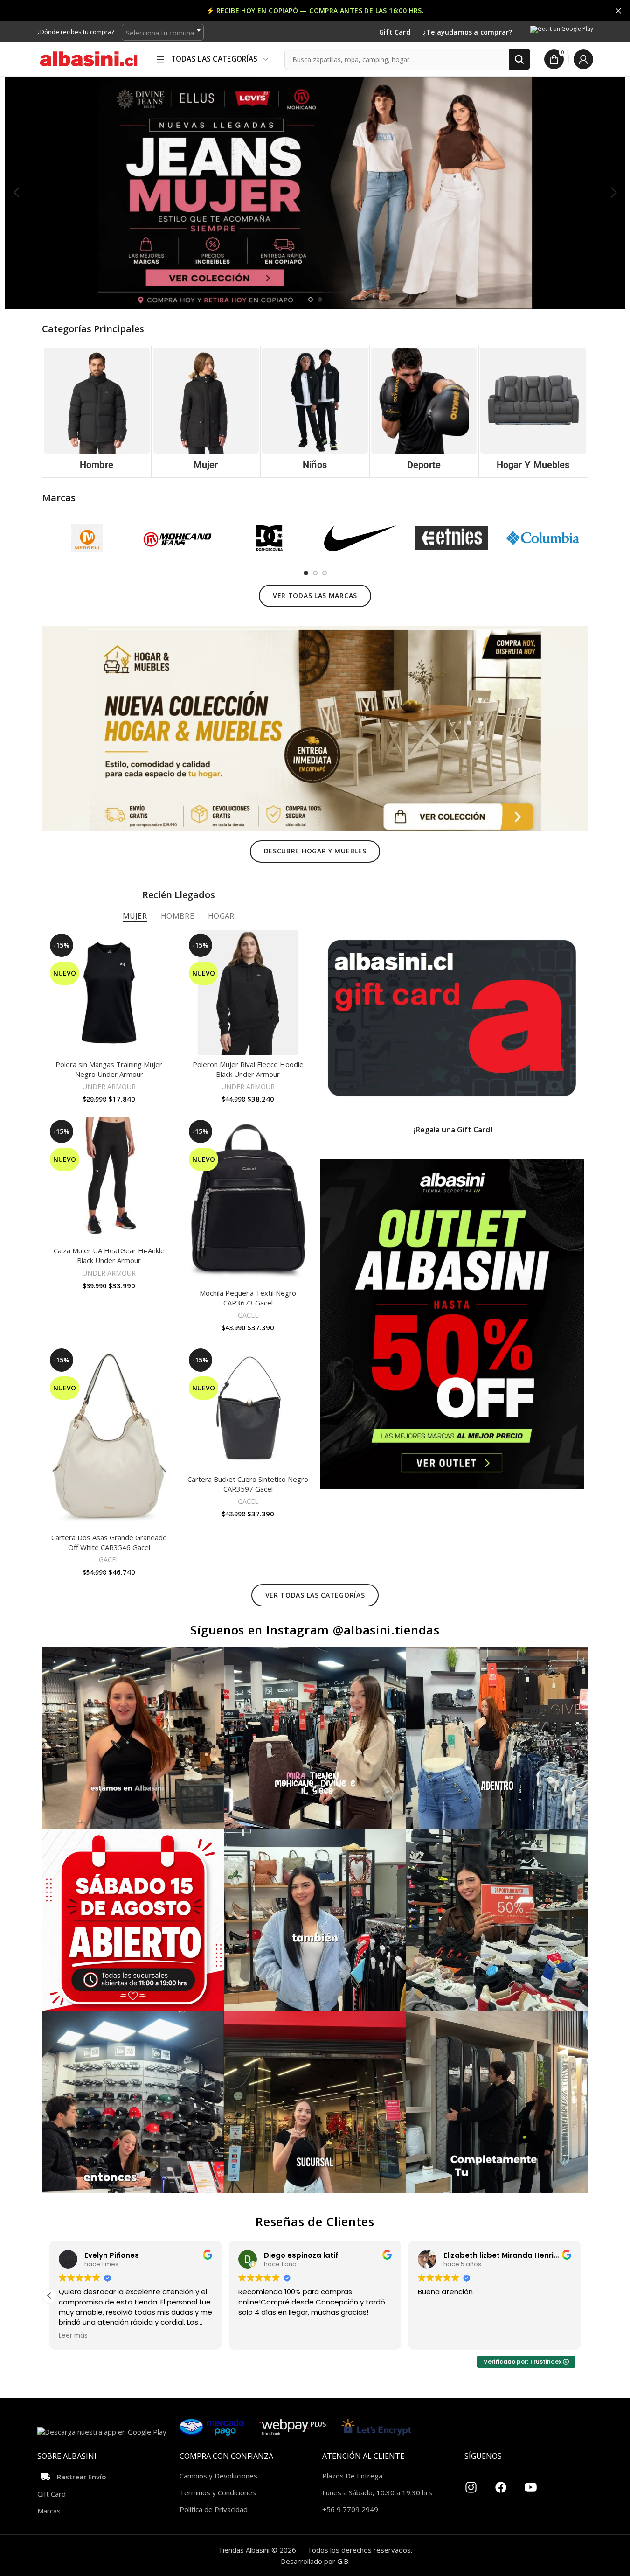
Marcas (49, 2511)
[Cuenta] (583, 59)
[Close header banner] (618, 11)
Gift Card (395, 32)
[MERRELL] (87, 538)
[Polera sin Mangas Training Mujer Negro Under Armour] (109, 993)
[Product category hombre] (97, 412)
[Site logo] (89, 58)
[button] (16, 193)
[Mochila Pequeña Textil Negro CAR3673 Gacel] (248, 1200)
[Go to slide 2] (320, 300)
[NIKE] (360, 538)
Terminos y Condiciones (218, 2492)
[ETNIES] (452, 538)
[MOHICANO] (178, 538)
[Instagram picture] (133, 1738)
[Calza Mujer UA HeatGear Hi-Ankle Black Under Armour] (109, 1179)
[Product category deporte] (424, 412)
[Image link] (315, 727)
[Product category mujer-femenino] (206, 412)
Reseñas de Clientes (315, 2221)
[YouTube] (531, 2484)
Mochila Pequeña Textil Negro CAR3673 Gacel (248, 1298)
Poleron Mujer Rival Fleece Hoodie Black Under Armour (248, 1069)
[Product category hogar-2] (533, 412)
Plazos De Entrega (352, 2476)
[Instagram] (471, 2484)
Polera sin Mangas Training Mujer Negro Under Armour (109, 1069)
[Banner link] (452, 1018)
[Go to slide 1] (311, 300)
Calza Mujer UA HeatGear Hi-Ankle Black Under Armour (109, 1255)
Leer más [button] (253, 2336)
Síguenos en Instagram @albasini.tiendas (315, 1630)
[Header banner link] (315, 11)
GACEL (248, 1315)
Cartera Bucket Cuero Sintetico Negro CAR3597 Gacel (248, 1484)
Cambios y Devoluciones (218, 2476)
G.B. (343, 2561)
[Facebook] (501, 2484)
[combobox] (163, 32)
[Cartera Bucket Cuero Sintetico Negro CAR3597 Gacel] (248, 1408)
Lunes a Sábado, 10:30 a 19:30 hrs (377, 2492)
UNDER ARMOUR (109, 1086)
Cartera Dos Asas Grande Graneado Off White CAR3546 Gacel (109, 1542)
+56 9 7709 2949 (350, 2509)
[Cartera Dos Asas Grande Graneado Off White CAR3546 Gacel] (109, 1437)
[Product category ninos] (315, 412)
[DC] (269, 538)
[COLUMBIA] (543, 538)
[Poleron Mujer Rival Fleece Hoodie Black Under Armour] (248, 993)
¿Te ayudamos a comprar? (468, 32)
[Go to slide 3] (325, 573)
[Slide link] (315, 192)
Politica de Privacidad (214, 2509)
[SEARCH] (519, 59)
